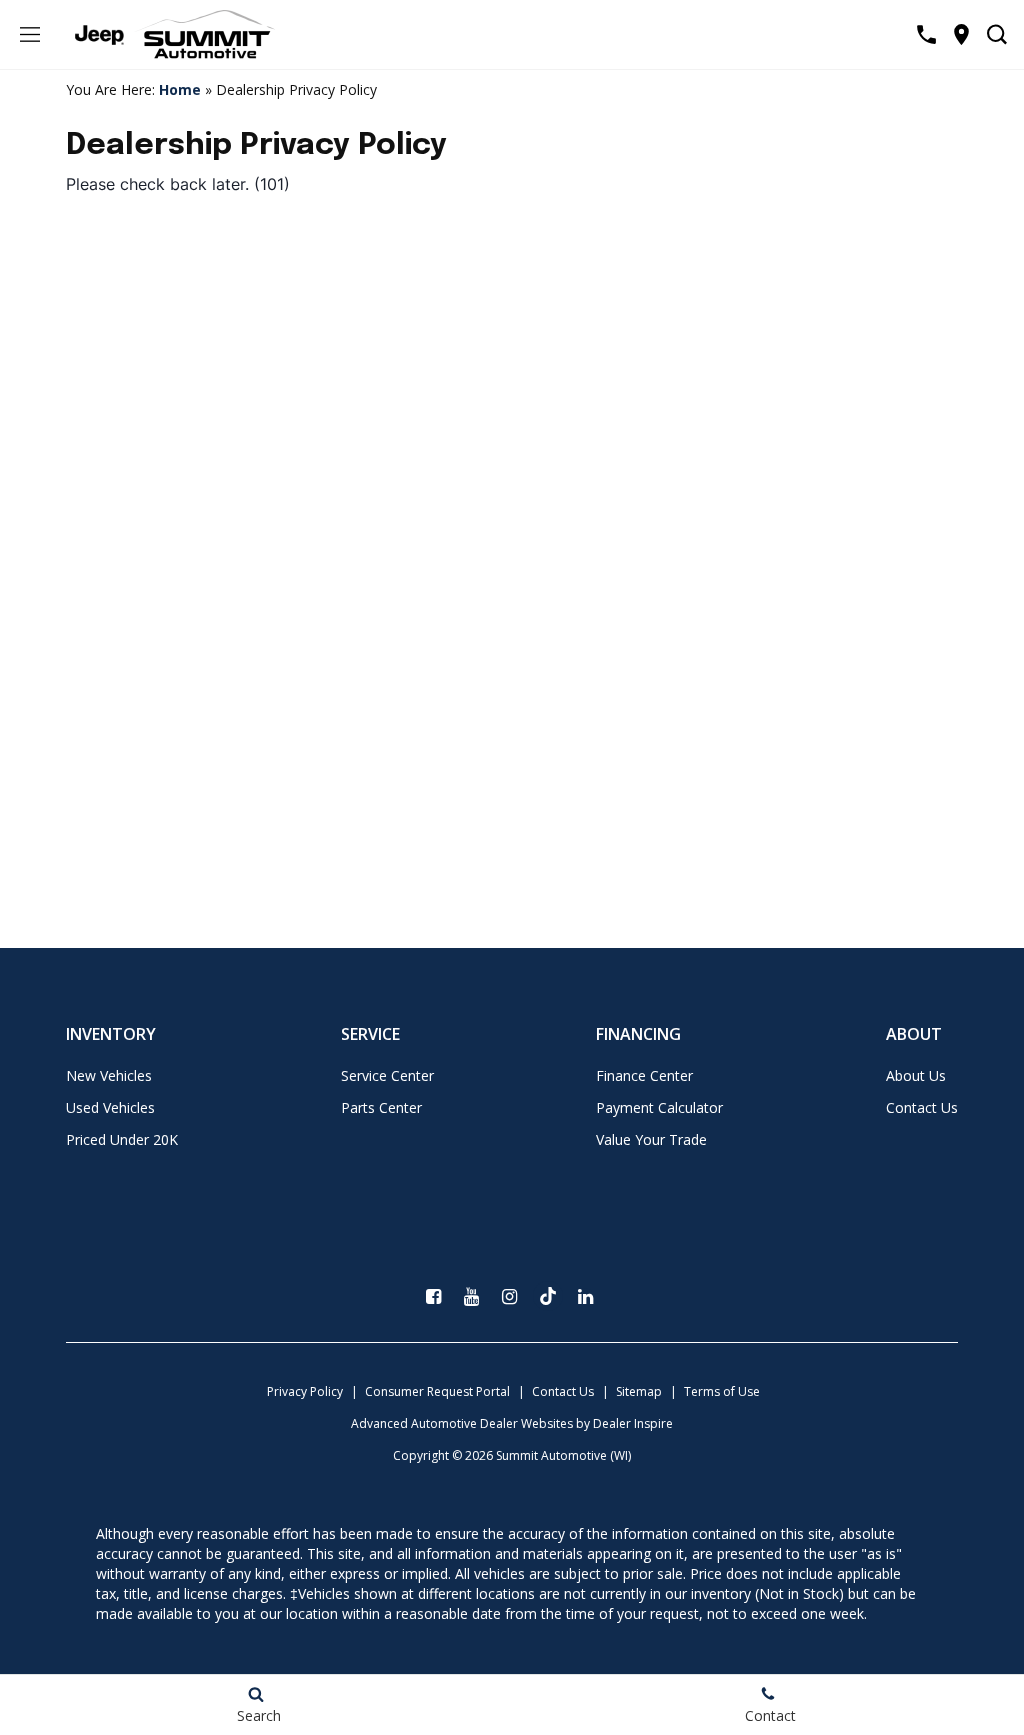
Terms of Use (722, 1391)
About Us (916, 1075)
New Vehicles (109, 1075)
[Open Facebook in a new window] (434, 1297)
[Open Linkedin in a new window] (586, 1297)
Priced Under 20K (122, 1139)
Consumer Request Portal (437, 1391)
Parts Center (381, 1107)
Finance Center (644, 1075)
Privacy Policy (305, 1391)
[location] (961, 34)
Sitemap (639, 1391)
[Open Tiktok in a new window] (548, 1296)
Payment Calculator (659, 1107)
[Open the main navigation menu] (30, 35)
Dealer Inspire (633, 1423)
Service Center (387, 1075)
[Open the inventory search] (996, 35)
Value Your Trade (651, 1139)
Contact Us (922, 1107)
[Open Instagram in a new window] (510, 1297)
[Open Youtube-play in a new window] (472, 1297)
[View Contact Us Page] (926, 34)
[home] (205, 33)
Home (180, 89)
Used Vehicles (110, 1107)
